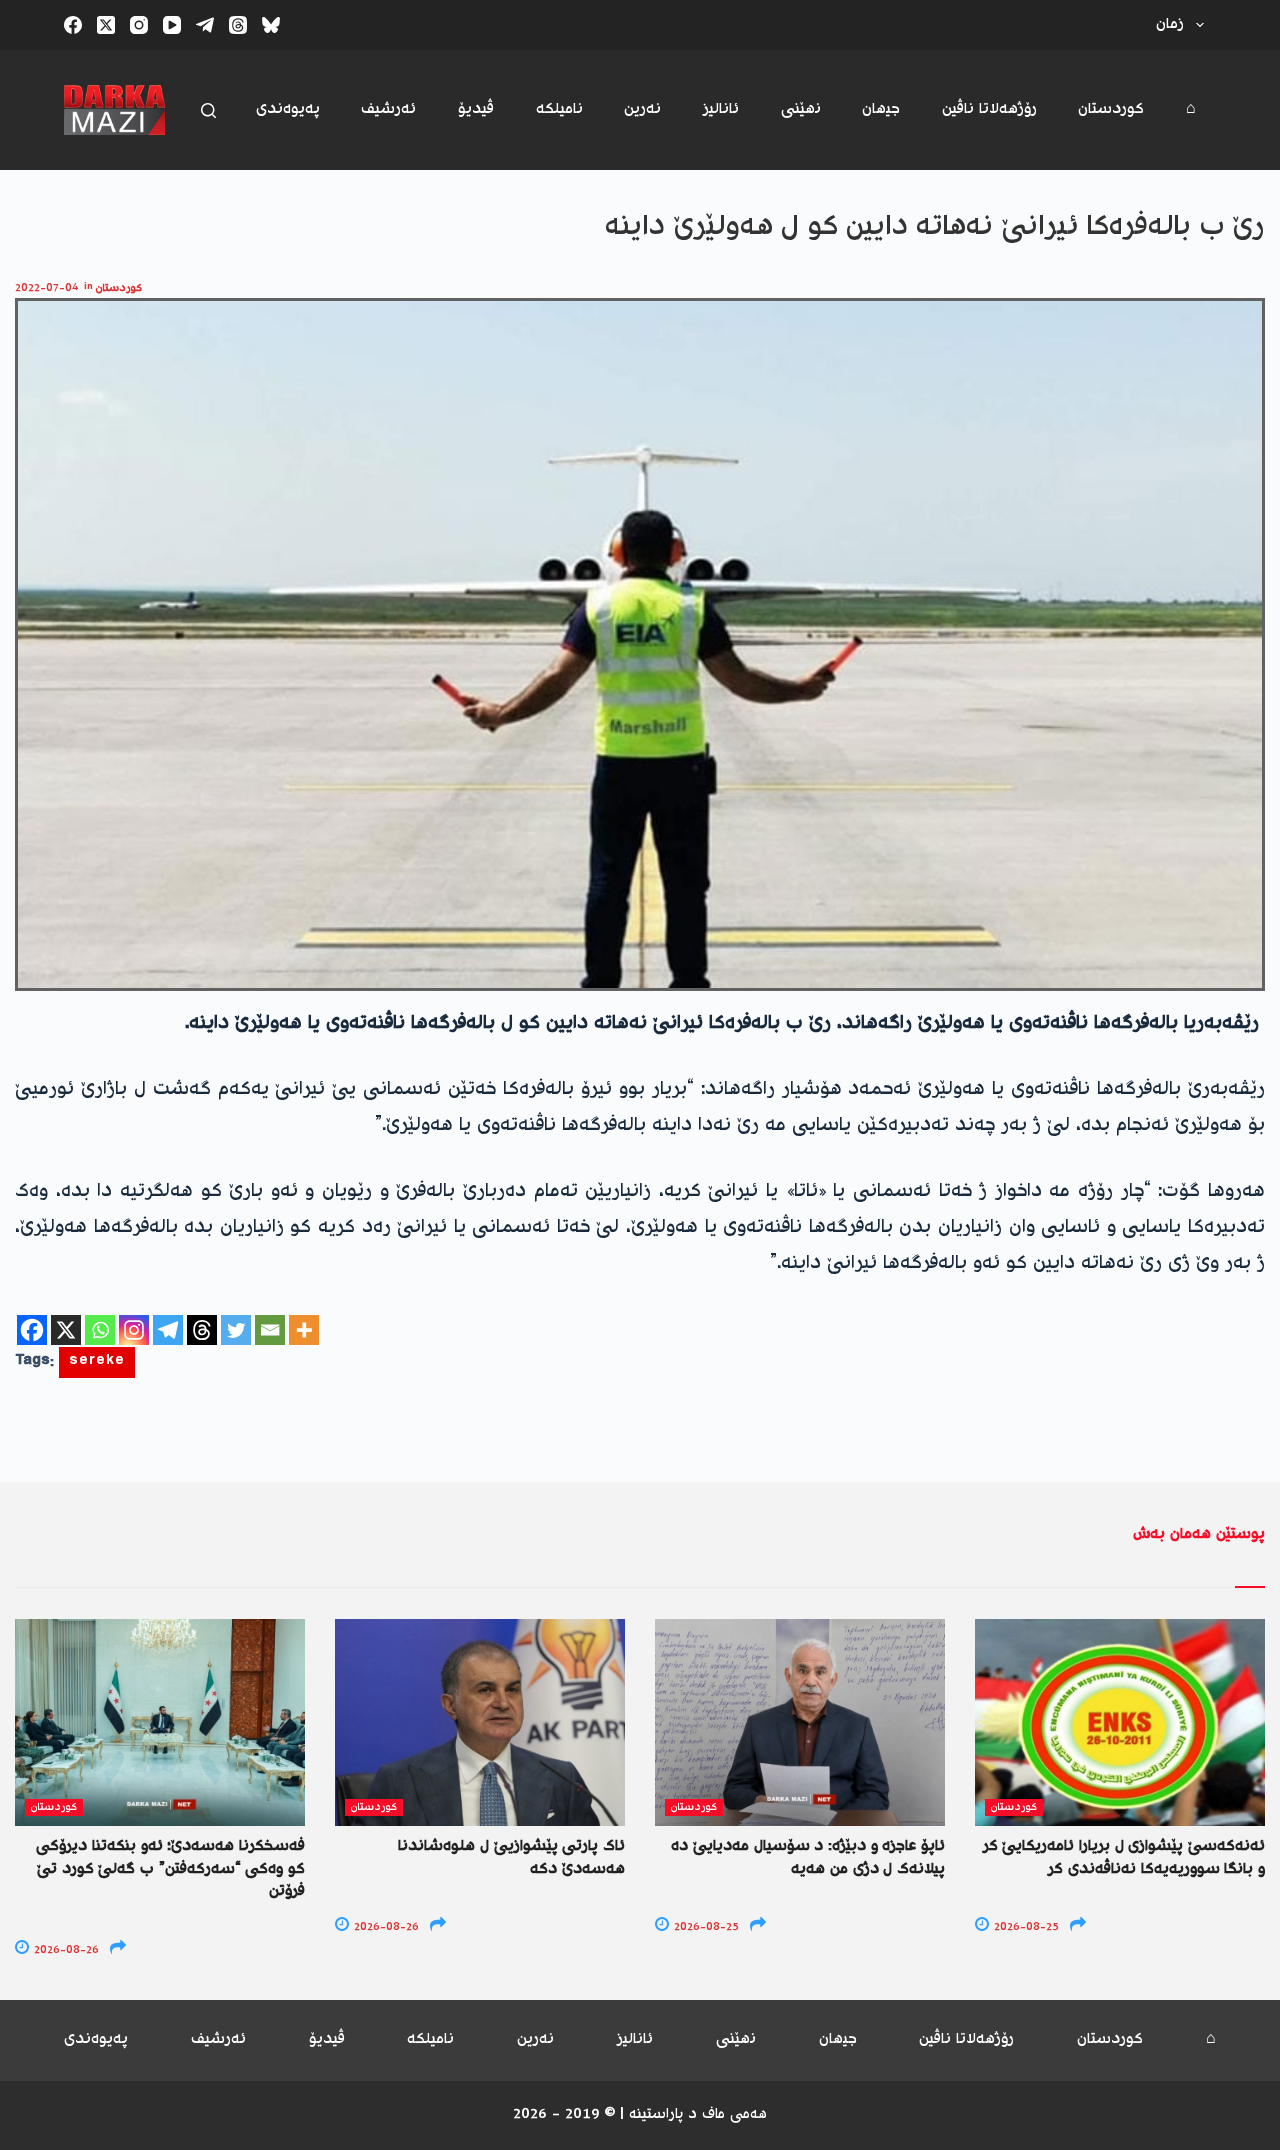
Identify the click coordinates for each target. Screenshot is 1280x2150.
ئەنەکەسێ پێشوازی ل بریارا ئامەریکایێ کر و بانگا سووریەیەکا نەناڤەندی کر (1124, 1857)
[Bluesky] (271, 25)
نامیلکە (559, 109)
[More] (304, 1330)
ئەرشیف (388, 109)
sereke (97, 1362)
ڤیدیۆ (476, 109)
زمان (1170, 24)
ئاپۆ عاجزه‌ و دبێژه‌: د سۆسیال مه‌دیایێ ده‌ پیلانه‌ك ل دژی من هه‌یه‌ (808, 1857)
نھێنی (801, 109)
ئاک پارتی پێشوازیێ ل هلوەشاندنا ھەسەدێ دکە (511, 1857)
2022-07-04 (46, 288)
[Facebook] (73, 25)
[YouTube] (172, 25)
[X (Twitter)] (106, 25)
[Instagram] (139, 25)
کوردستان (1111, 109)
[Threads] (238, 25)
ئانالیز (721, 109)
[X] (66, 1330)
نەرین (642, 109)
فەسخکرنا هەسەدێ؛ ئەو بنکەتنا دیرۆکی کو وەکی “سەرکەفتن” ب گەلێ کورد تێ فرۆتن (170, 1869)
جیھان (881, 109)
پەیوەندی (288, 109)
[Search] (208, 110)
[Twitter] (236, 1330)
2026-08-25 (705, 1927)
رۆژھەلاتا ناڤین (989, 109)
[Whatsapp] (100, 1330)
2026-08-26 (65, 1950)
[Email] (270, 1330)
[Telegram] (205, 25)
